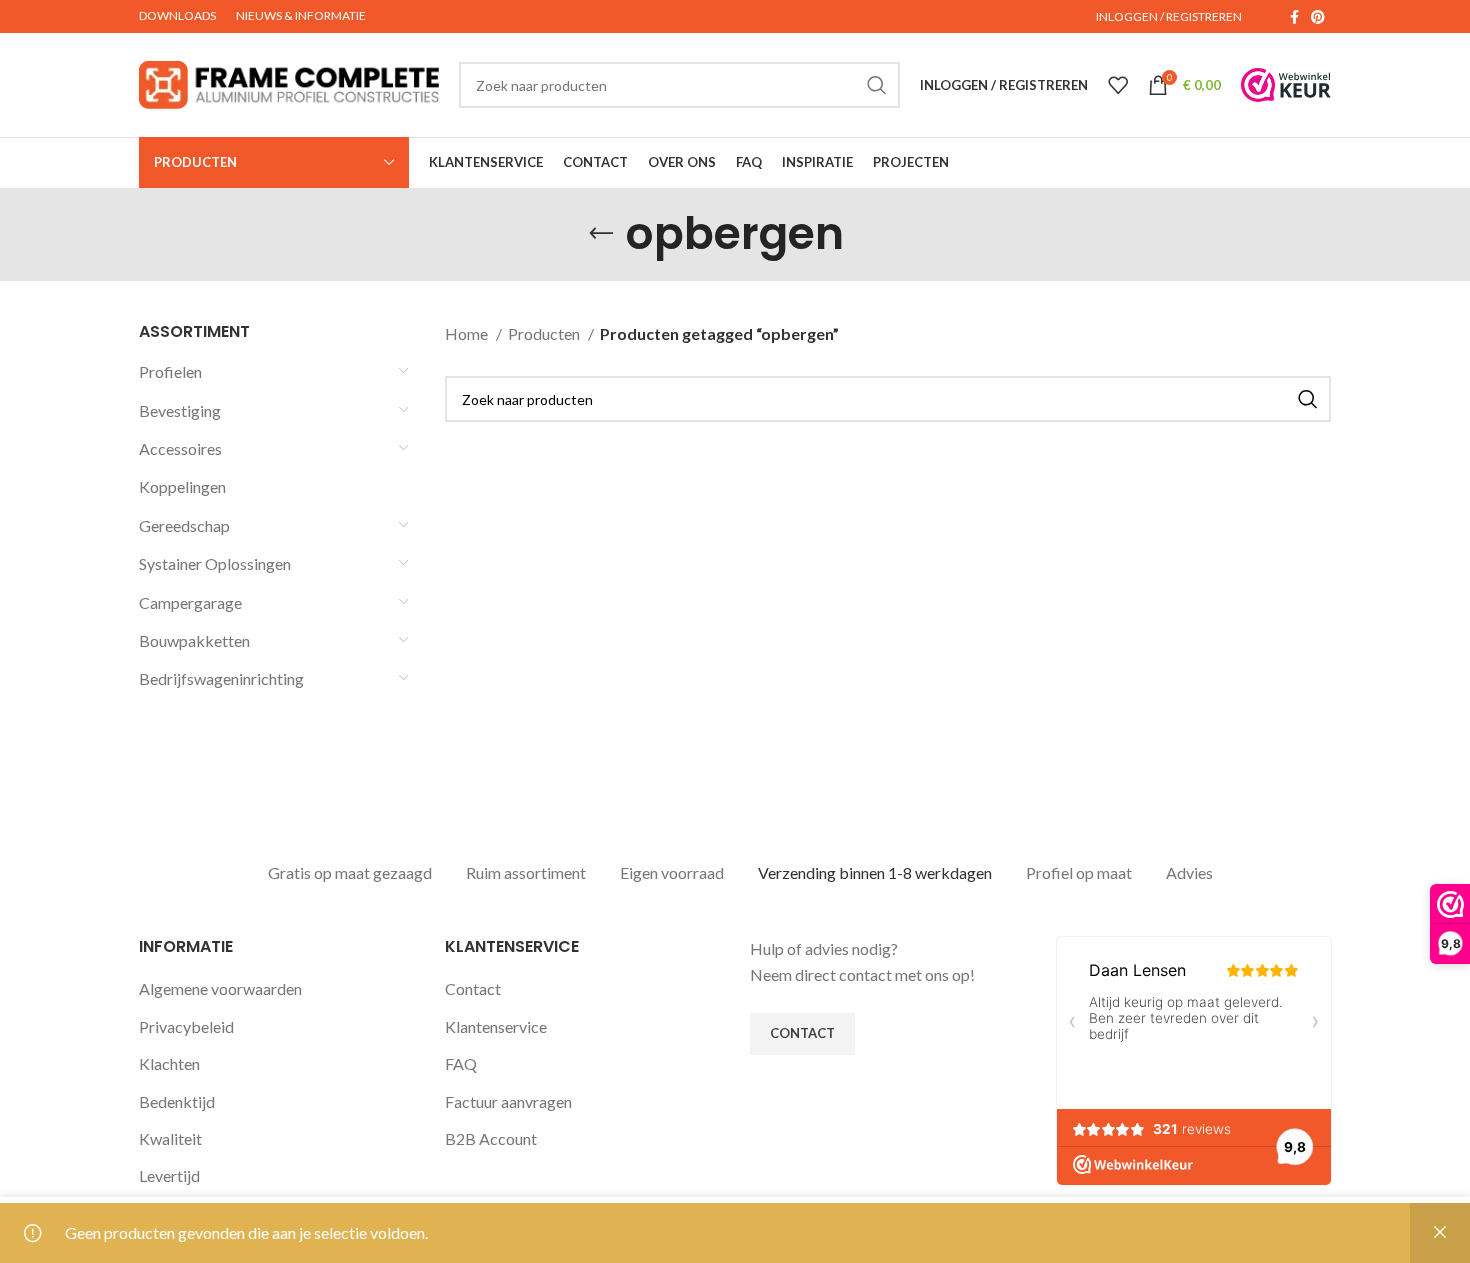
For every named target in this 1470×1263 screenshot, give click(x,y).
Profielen (170, 371)
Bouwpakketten (194, 640)
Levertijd (169, 1175)
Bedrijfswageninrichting (221, 678)
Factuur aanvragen (508, 1101)
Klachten (169, 1063)
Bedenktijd (177, 1101)
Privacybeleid (186, 1026)
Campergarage (190, 602)
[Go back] (601, 234)
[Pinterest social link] (1318, 17)
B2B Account (491, 1138)
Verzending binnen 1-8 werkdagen (875, 872)
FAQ (461, 1063)
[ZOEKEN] (877, 85)
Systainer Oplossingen (215, 563)
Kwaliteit (170, 1138)
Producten (545, 333)
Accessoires (180, 448)
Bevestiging (180, 410)
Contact (473, 988)
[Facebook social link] (1294, 17)
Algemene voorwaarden (220, 988)
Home (468, 333)
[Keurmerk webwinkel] (1286, 85)
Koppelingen (182, 486)
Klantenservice (496, 1026)
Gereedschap (184, 525)
